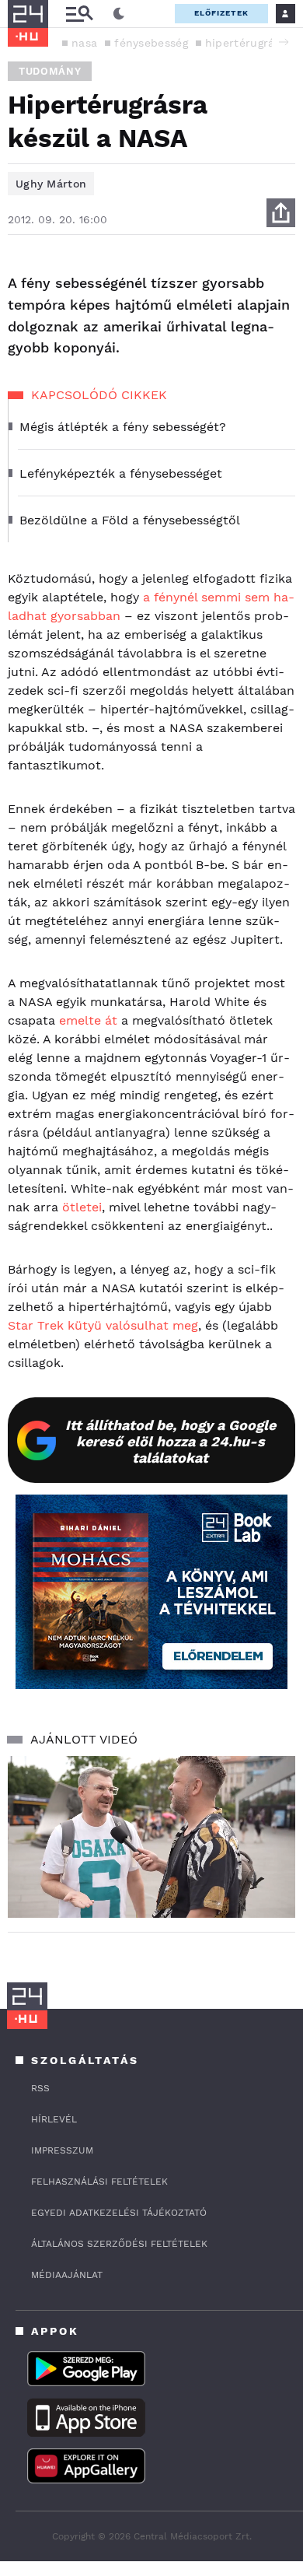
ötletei (82, 1207)
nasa (84, 43)
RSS (40, 2088)
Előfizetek (221, 13)
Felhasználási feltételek (99, 2182)
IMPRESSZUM (62, 2150)
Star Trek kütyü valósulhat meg (103, 1325)
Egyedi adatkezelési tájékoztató (119, 2213)
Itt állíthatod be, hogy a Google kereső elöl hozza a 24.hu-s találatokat (171, 1441)
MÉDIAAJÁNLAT (67, 2275)
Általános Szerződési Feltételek (119, 2244)
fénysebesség (151, 43)
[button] (284, 42)
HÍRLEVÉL (54, 2119)
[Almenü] (79, 14)
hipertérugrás (243, 43)
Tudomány (50, 71)
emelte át (88, 1020)
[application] (151, 1837)
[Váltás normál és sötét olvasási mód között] (119, 14)
